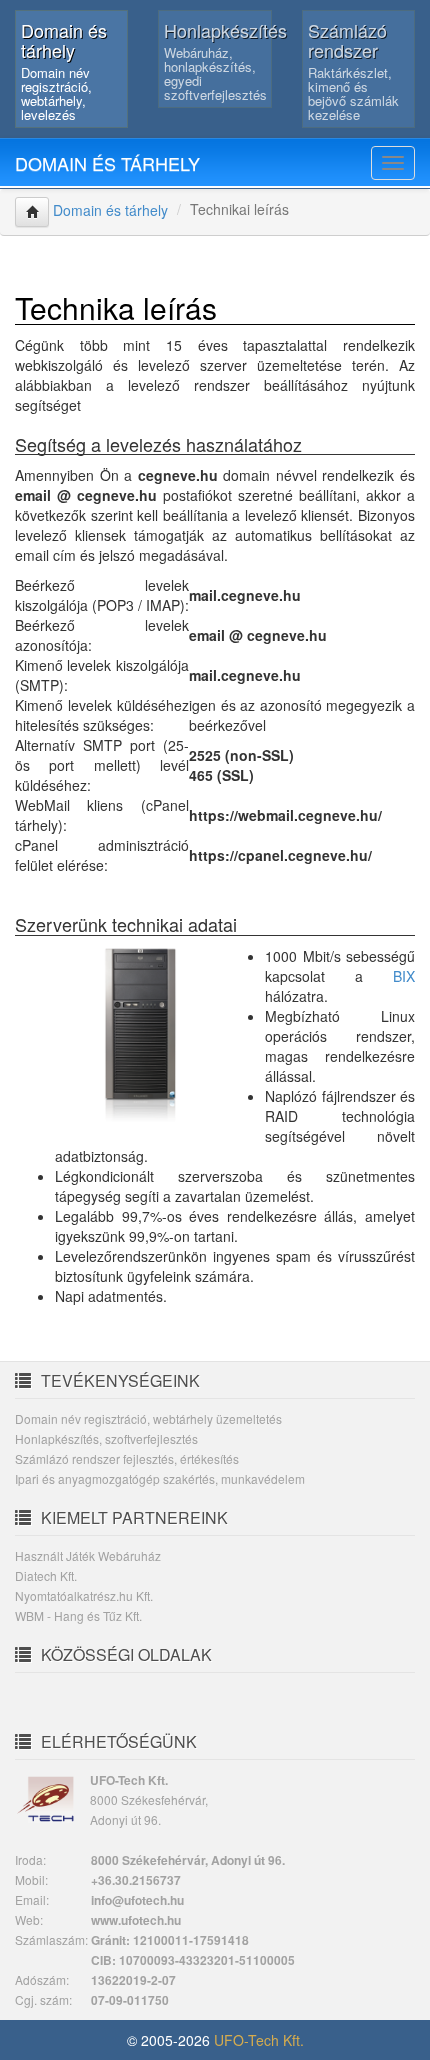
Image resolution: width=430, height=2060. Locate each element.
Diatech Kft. (46, 1575)
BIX (404, 976)
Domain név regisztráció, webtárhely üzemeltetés (148, 1418)
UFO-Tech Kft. (259, 2040)
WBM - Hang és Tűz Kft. (78, 1615)
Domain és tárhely (107, 163)
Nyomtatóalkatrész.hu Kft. (84, 1595)
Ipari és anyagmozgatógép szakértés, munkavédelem (160, 1478)
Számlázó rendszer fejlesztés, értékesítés (127, 1458)
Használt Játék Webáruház (88, 1555)
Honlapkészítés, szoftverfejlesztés (106, 1438)
